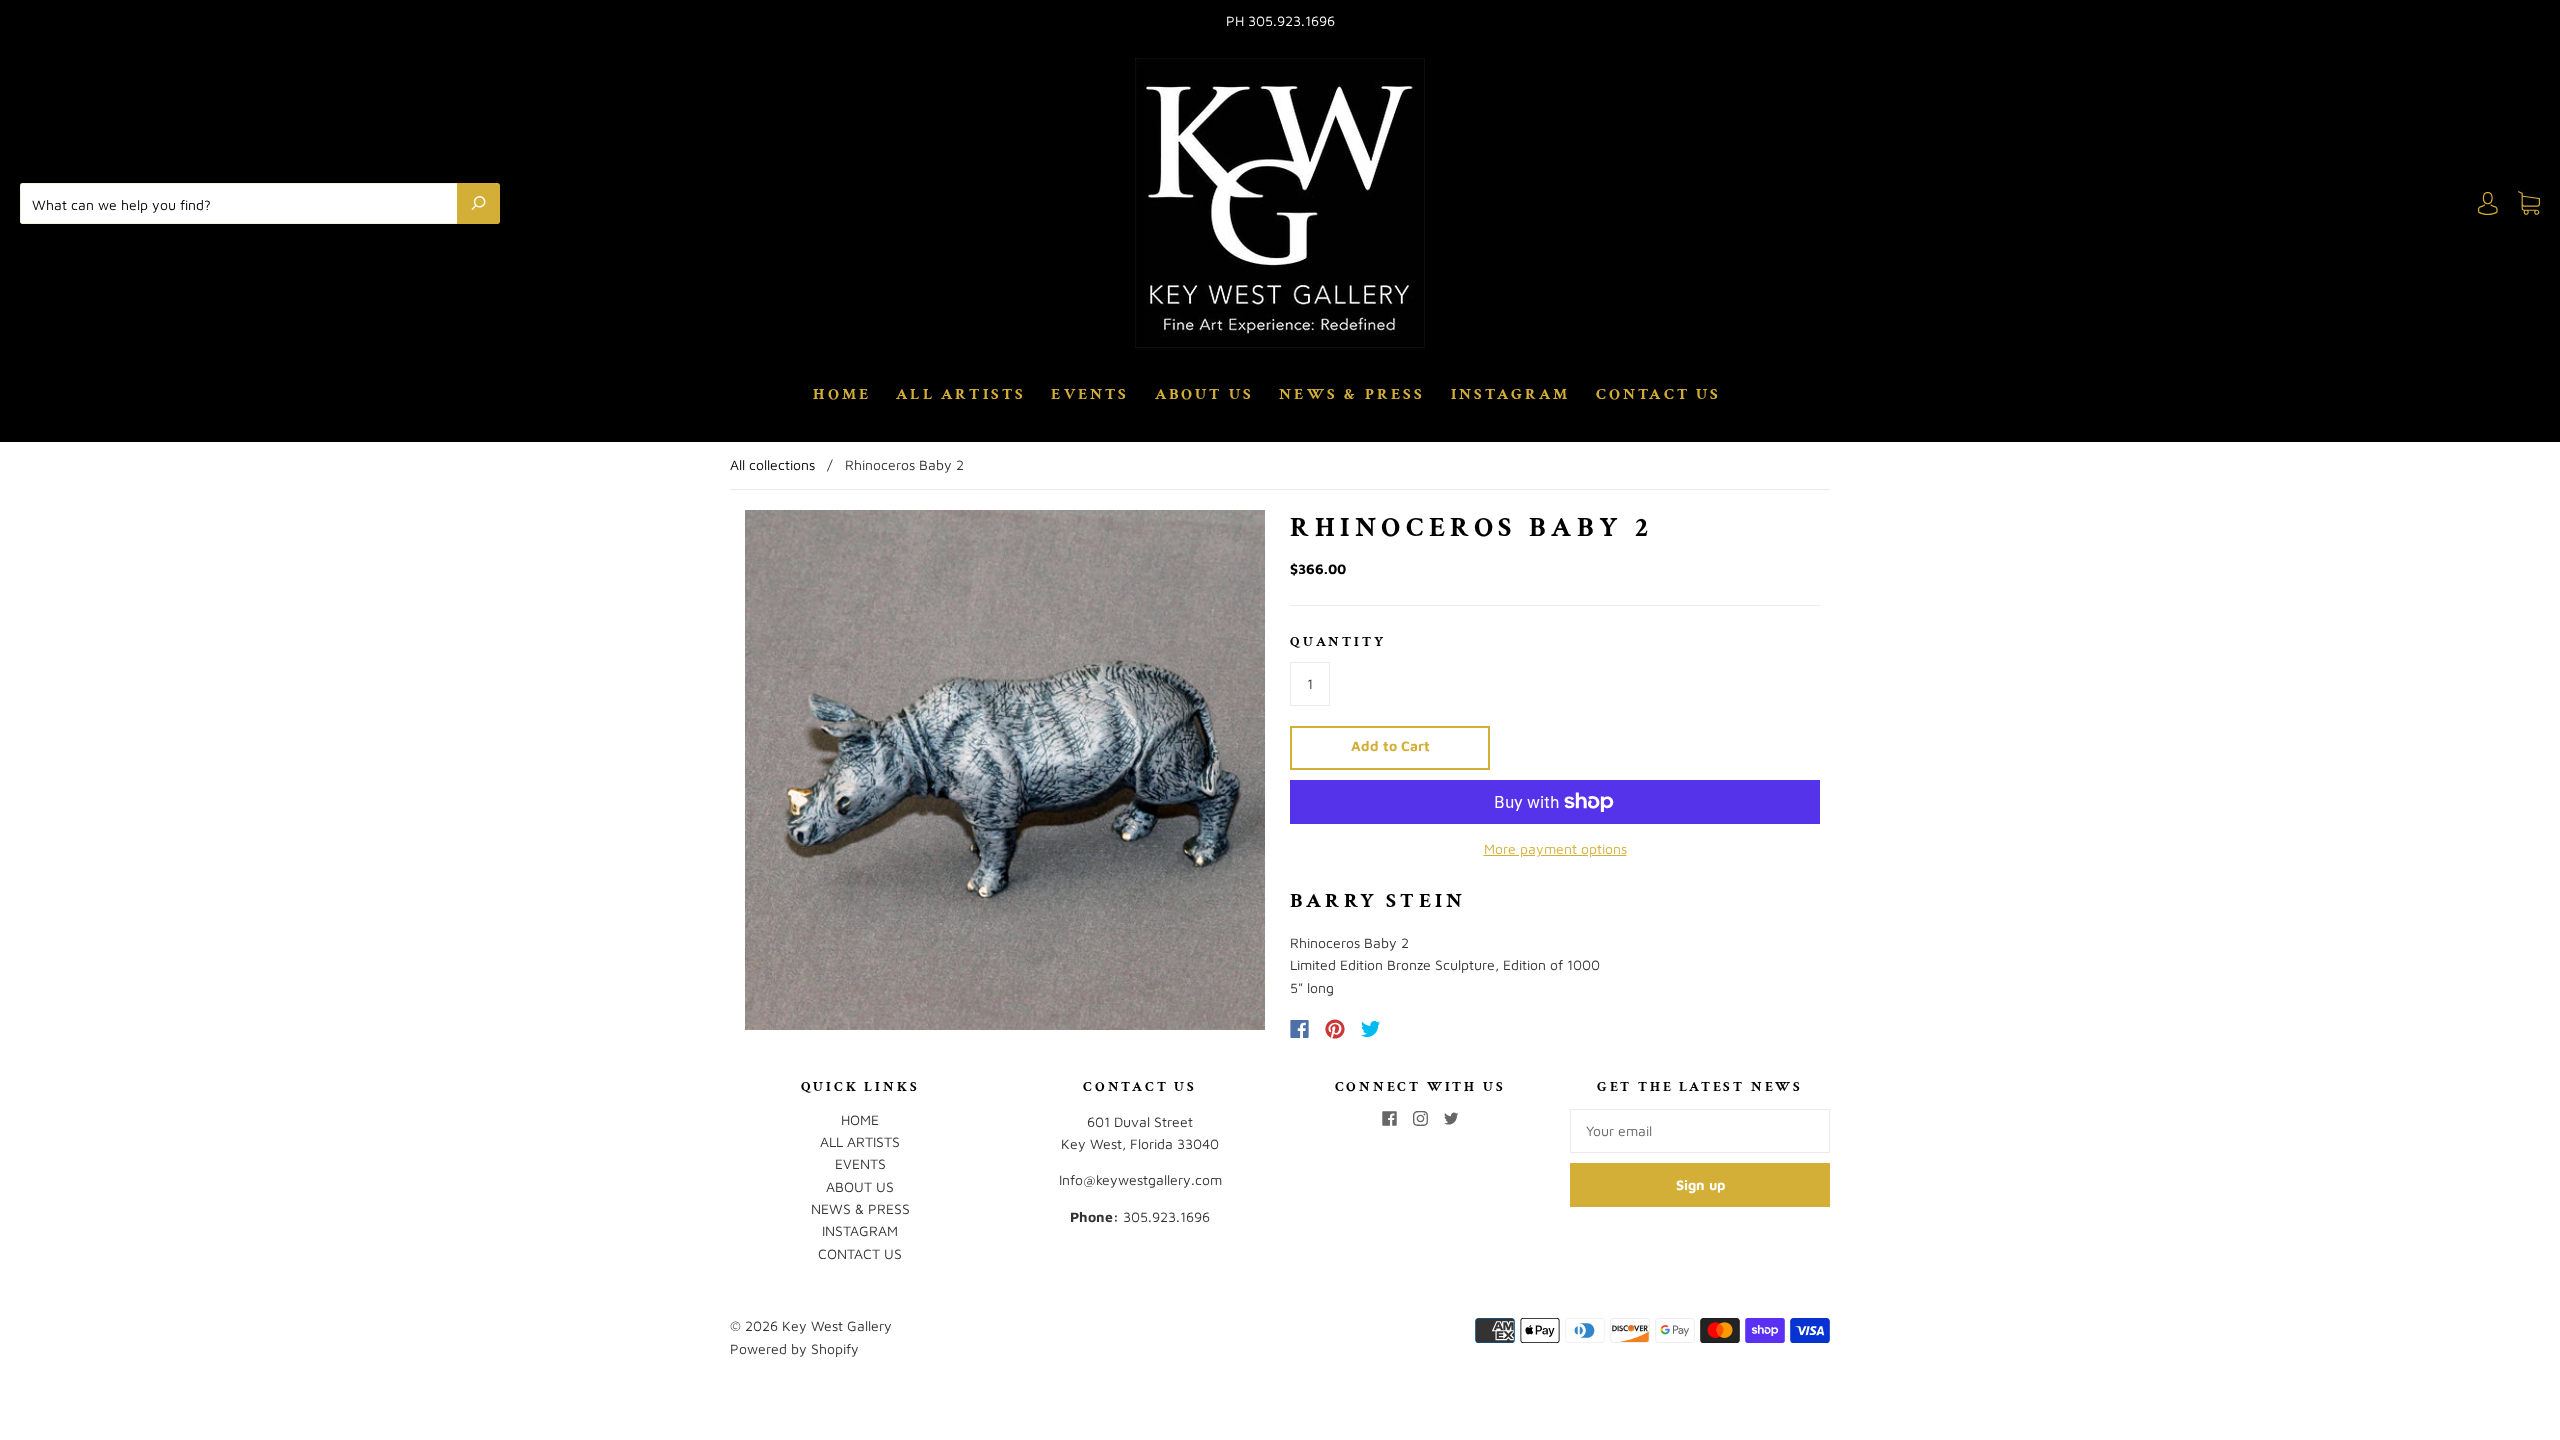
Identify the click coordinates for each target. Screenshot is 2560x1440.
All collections (772, 464)
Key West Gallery (837, 1325)
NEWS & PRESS (1352, 395)
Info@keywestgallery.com (1140, 1179)
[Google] (1412, 1029)
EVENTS (1090, 395)
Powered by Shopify (794, 1348)
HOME (842, 395)
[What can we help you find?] (243, 203)
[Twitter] (1371, 1029)
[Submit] (478, 203)
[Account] (2488, 203)
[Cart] (2529, 203)
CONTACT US (1659, 395)
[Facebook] (1299, 1029)
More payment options (1555, 848)
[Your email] (1700, 1131)
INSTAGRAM (1511, 395)
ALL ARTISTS (961, 395)
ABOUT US (1205, 395)
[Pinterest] (1335, 1029)
